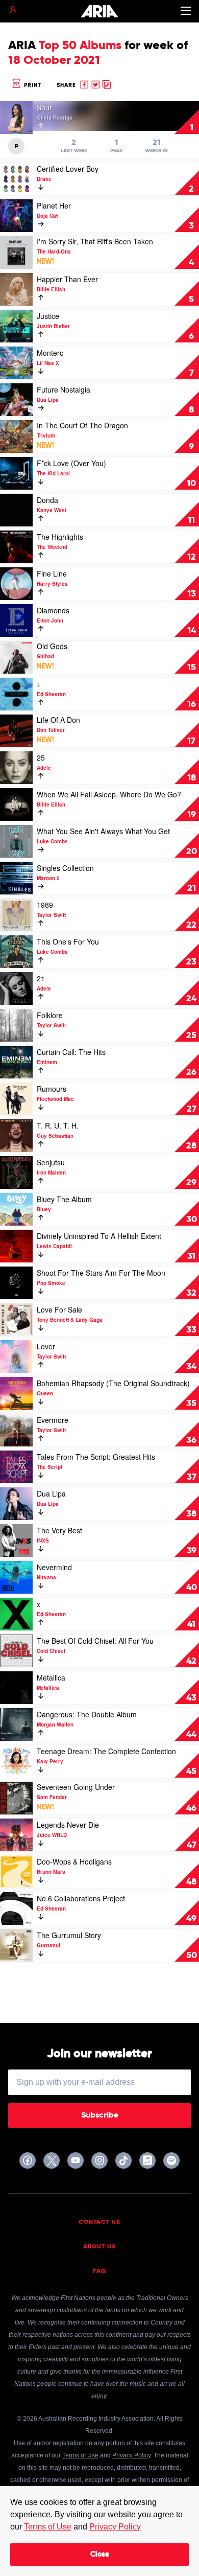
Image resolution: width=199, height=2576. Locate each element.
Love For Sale (59, 1309)
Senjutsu (51, 1162)
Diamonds (53, 610)
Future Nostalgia (64, 389)
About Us (99, 2247)
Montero (50, 353)
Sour (44, 107)
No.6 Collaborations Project (81, 1898)
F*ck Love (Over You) (71, 463)
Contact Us (99, 2222)
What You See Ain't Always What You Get (103, 831)
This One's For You (68, 941)
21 (41, 978)
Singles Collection (65, 868)
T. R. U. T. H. (58, 1125)
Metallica (51, 1677)
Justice (48, 316)
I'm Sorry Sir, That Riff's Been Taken (95, 241)
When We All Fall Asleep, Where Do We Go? (109, 794)
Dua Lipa (51, 1493)
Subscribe (100, 2115)
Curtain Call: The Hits (71, 1052)
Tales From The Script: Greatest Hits (96, 1457)
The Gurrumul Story (69, 1935)
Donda (47, 500)
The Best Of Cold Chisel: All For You (95, 1641)
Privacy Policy (115, 2527)
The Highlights (60, 537)
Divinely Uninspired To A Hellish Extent (99, 1236)
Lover (46, 1346)
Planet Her (54, 205)
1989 (45, 905)
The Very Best (59, 1530)
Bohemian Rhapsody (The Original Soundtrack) (113, 1383)
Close (100, 2555)
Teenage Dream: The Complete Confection (106, 1751)
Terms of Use (48, 2527)
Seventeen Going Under (76, 1787)
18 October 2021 (54, 60)
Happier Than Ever (67, 279)
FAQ (100, 2271)
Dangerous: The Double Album (87, 1714)
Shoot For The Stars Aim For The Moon (101, 1273)
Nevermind (54, 1567)
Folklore (50, 1015)
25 (41, 757)
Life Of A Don (58, 720)
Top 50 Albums (80, 45)
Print (32, 85)
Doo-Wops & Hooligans (74, 1861)
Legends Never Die (68, 1825)
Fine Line (52, 573)
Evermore (53, 1420)
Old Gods (52, 646)
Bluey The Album (64, 1199)
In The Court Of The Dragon (82, 425)
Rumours (52, 1089)
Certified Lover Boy (68, 169)
